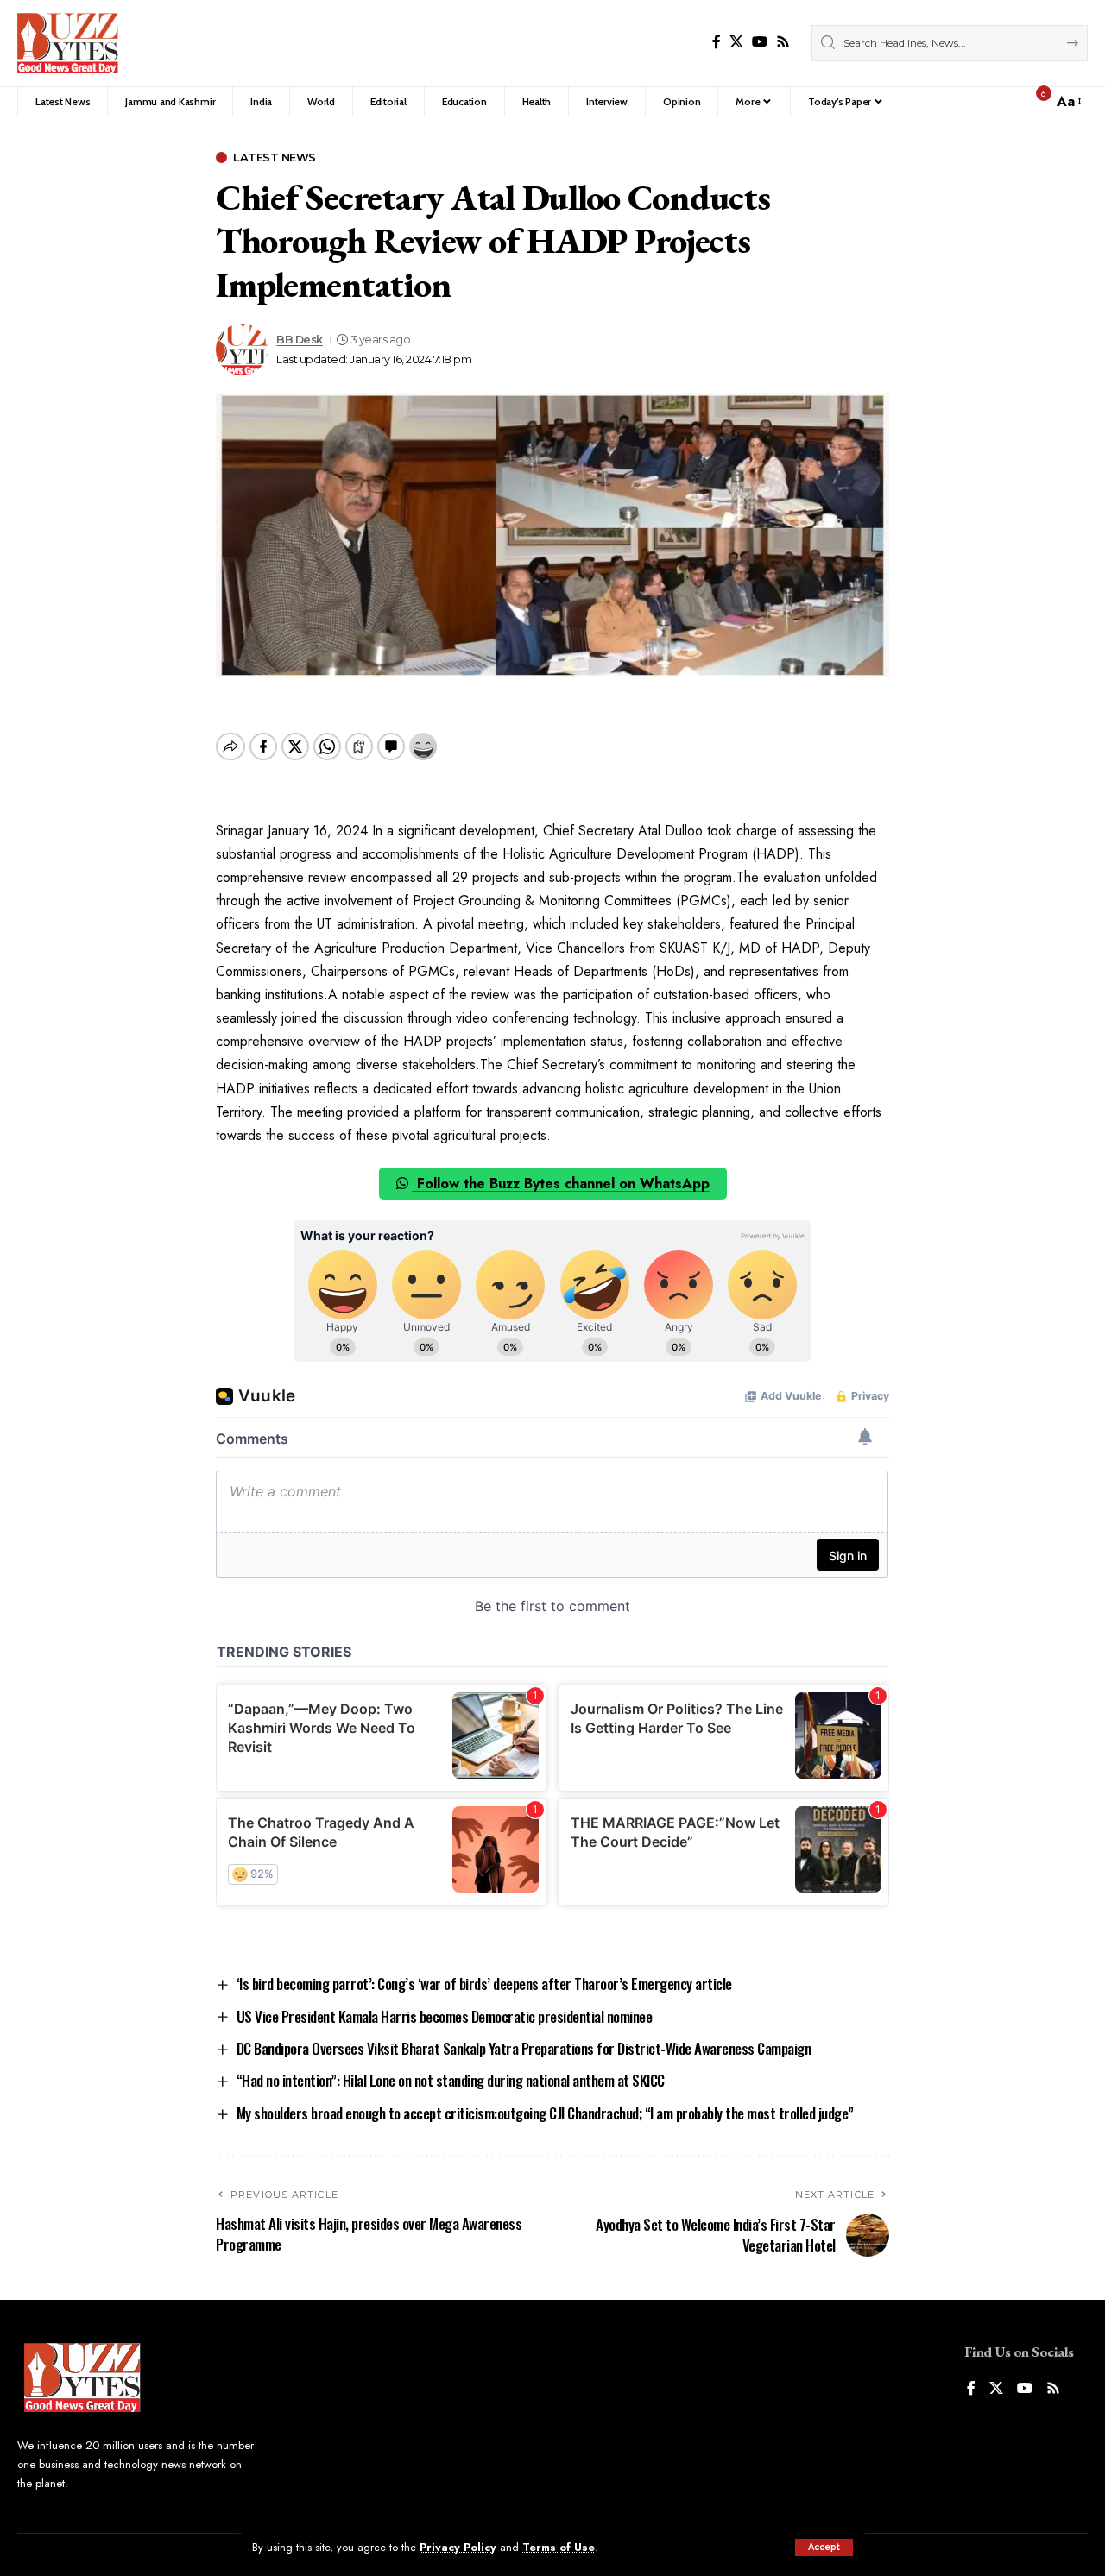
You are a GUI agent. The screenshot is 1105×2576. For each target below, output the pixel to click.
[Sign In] (1002, 102)
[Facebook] (717, 42)
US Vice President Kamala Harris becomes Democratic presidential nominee (445, 2016)
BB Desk (300, 340)
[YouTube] (760, 42)
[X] (736, 42)
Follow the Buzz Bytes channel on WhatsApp (561, 1184)
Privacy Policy (458, 2547)
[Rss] (783, 42)
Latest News (275, 157)
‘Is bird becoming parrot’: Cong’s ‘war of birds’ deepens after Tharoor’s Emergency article (484, 1984)
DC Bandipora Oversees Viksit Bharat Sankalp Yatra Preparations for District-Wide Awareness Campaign (524, 2048)
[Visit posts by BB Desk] (242, 350)
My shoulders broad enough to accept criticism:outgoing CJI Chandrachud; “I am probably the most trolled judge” (545, 2113)
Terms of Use (559, 2547)
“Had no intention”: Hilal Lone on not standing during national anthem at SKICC (451, 2080)
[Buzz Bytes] (68, 43)
